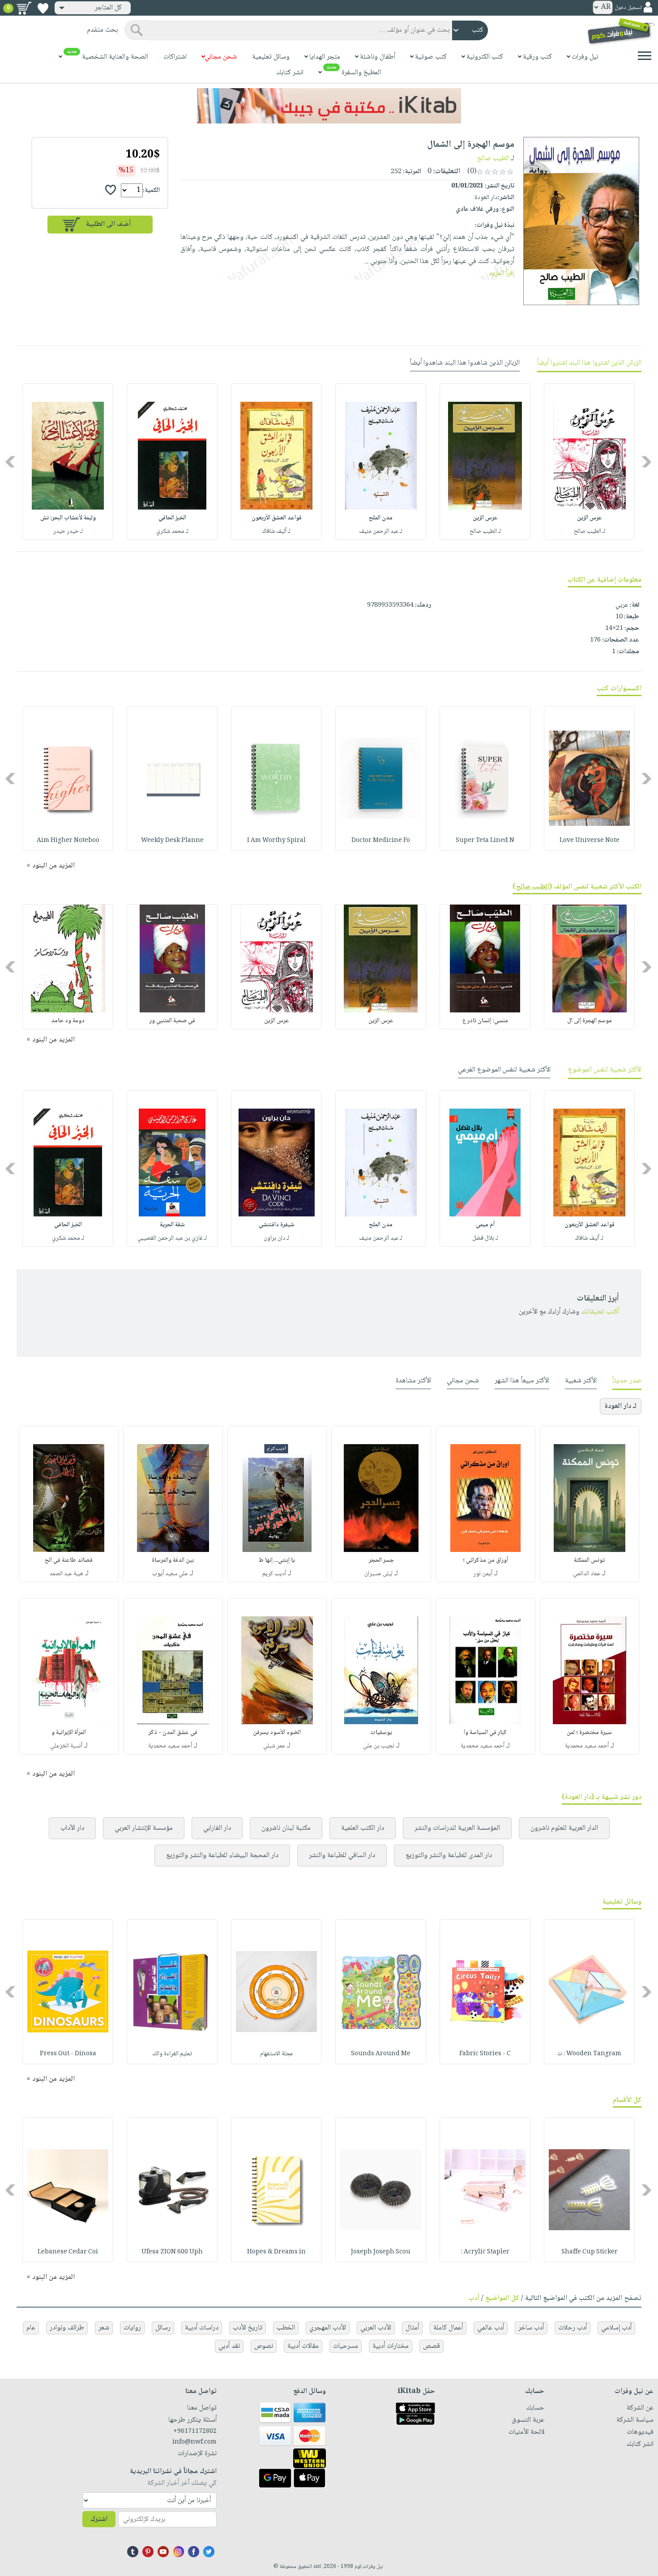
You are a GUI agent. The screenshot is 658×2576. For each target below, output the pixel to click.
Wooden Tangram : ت (589, 2054)
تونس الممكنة (589, 1560)
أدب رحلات (573, 2328)
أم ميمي (485, 1225)
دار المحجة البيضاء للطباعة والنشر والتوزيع (222, 1855)
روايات (132, 2328)
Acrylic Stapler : (485, 2252)
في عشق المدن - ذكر (173, 1733)
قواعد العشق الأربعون (277, 518)
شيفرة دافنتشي (277, 1225)
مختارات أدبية (391, 2346)
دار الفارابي (217, 1828)
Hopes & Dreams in (276, 2252)
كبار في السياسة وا (485, 1733)
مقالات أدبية (303, 2346)
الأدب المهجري (328, 2328)
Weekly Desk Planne (172, 841)
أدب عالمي (491, 2328)
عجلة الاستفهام (277, 2054)
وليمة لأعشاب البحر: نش (68, 518)
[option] (589, 462)
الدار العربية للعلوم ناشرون (564, 1828)
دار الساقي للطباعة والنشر (342, 1855)
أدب (474, 2298)
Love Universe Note (590, 841)
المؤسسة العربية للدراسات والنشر (457, 1828)
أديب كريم (274, 1574)
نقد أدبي (229, 2346)
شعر (104, 2328)
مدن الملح (381, 518)
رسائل (163, 2328)
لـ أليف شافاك (276, 531)
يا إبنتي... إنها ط (277, 1560)
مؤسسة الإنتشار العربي (144, 1828)
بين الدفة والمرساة (173, 1560)
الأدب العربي (376, 2328)
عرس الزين (590, 518)
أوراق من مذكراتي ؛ (485, 1560)
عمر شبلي (274, 1746)
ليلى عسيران (378, 1574)
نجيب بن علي (379, 1746)
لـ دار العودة (621, 1406)
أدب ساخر (531, 2328)
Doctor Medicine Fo (381, 841)
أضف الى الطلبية (108, 224)
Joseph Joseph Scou (381, 2252)
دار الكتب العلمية (363, 1828)
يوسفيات (381, 1733)
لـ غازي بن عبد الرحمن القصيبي (172, 1238)
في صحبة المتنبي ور (172, 1021)
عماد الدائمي (587, 1574)
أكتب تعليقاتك (600, 1312)
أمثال (412, 2328)
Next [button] (11, 462)
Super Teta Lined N (485, 841)
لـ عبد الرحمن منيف (381, 531)
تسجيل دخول (628, 8)
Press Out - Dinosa (68, 2054)
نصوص (264, 2346)
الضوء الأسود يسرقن (277, 1733)
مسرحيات (346, 2346)
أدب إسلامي (616, 2328)
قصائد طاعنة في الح (69, 1560)
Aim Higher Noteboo (68, 841)
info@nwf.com (194, 2442)
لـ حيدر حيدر (68, 531)
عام (31, 2328)
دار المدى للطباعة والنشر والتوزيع (449, 1855)
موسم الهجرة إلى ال (590, 1021)
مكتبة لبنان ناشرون (286, 1828)
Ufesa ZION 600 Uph (172, 2252)
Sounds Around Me (381, 2054)
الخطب (286, 2328)
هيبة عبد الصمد (66, 1574)
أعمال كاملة (448, 2328)
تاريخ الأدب (248, 2328)
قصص (432, 2346)
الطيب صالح (493, 159)
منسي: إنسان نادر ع (485, 1021)
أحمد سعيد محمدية (587, 1746)
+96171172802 (195, 2431)
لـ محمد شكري (172, 531)
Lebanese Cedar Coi (68, 2252)
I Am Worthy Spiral (276, 841)
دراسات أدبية (202, 2328)
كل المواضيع (502, 2298)
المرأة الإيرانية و (69, 1733)
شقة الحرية (172, 1225)
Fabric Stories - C (485, 2054)
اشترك (99, 2519)
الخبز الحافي (172, 518)
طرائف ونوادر (67, 2328)
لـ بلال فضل (485, 1238)
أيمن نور (483, 1574)
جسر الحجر (381, 1560)
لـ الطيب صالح (590, 531)
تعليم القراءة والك (172, 2054)
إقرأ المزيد (502, 274)
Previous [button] (647, 462)
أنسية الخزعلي (66, 1746)
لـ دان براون (276, 1238)
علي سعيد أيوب (170, 1574)
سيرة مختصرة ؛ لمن (589, 1733)
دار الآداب (72, 1828)
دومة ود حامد (68, 1021)
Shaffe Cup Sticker (590, 2252)
